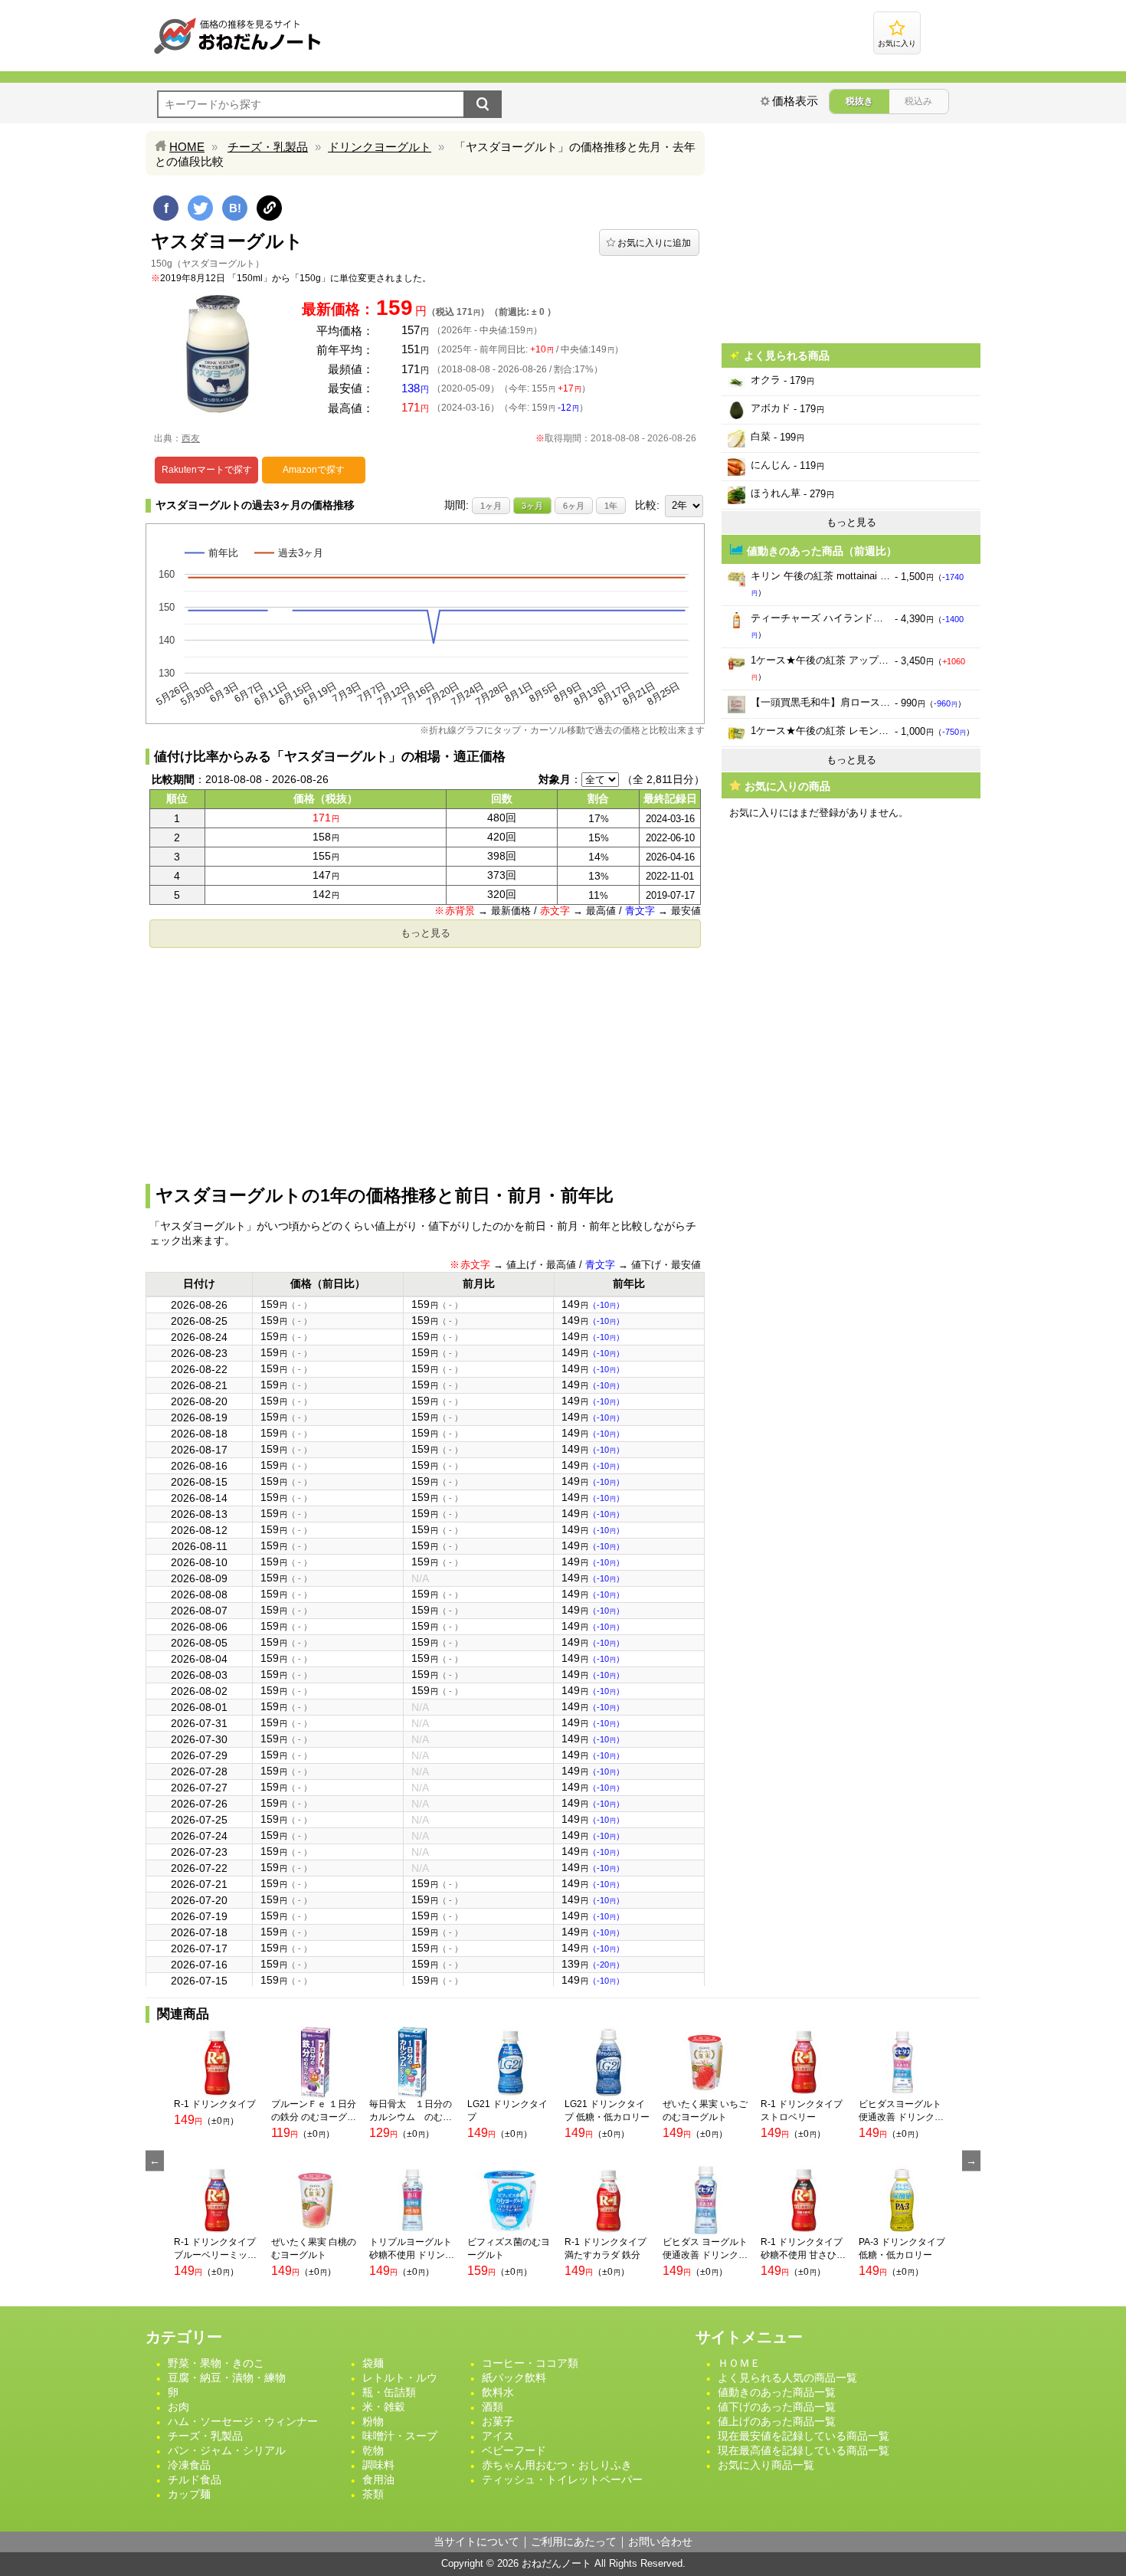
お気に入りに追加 (654, 243)
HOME (187, 147)
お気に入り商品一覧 (766, 2465)
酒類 (493, 2407)
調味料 (378, 2465)
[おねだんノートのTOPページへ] (237, 53)
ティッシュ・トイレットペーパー (562, 2479)
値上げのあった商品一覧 (777, 2421)
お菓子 (498, 2421)
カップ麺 (189, 2494)
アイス (498, 2436)
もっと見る (426, 933)
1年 (611, 506)
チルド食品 (195, 2479)
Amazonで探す (314, 470)
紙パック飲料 (514, 2378)
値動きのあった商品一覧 (777, 2392)
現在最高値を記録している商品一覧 (804, 2450)
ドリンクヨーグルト (380, 147)
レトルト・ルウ (400, 2378)
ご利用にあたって (574, 2542)
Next (971, 2161)
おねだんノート (556, 2563)
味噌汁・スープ (400, 2436)
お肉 (178, 2407)
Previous (155, 2161)
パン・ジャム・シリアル (227, 2450)
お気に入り (897, 43)
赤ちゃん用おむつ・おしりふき (557, 2465)
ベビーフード (514, 2450)
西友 (191, 438)
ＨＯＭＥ (739, 2363)
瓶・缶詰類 (389, 2392)
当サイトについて (476, 2542)
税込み (918, 101)
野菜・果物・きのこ (216, 2363)
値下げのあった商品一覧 (777, 2407)
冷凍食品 (189, 2465)
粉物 (373, 2421)
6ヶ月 (574, 506)
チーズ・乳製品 (268, 147)
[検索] (483, 104)
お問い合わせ (660, 2542)
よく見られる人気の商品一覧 (787, 2378)
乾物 (373, 2450)
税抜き (859, 101)
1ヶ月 (491, 506)
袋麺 (373, 2363)
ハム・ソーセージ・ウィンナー (243, 2421)
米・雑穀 (384, 2407)
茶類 (373, 2494)
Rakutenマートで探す (207, 470)
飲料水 (498, 2392)
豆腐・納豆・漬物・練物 (227, 2378)
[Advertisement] (425, 1061)
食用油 (378, 2479)
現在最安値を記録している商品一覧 (804, 2436)
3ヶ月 (532, 506)
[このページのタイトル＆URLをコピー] (269, 208)
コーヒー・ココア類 (530, 2363)
